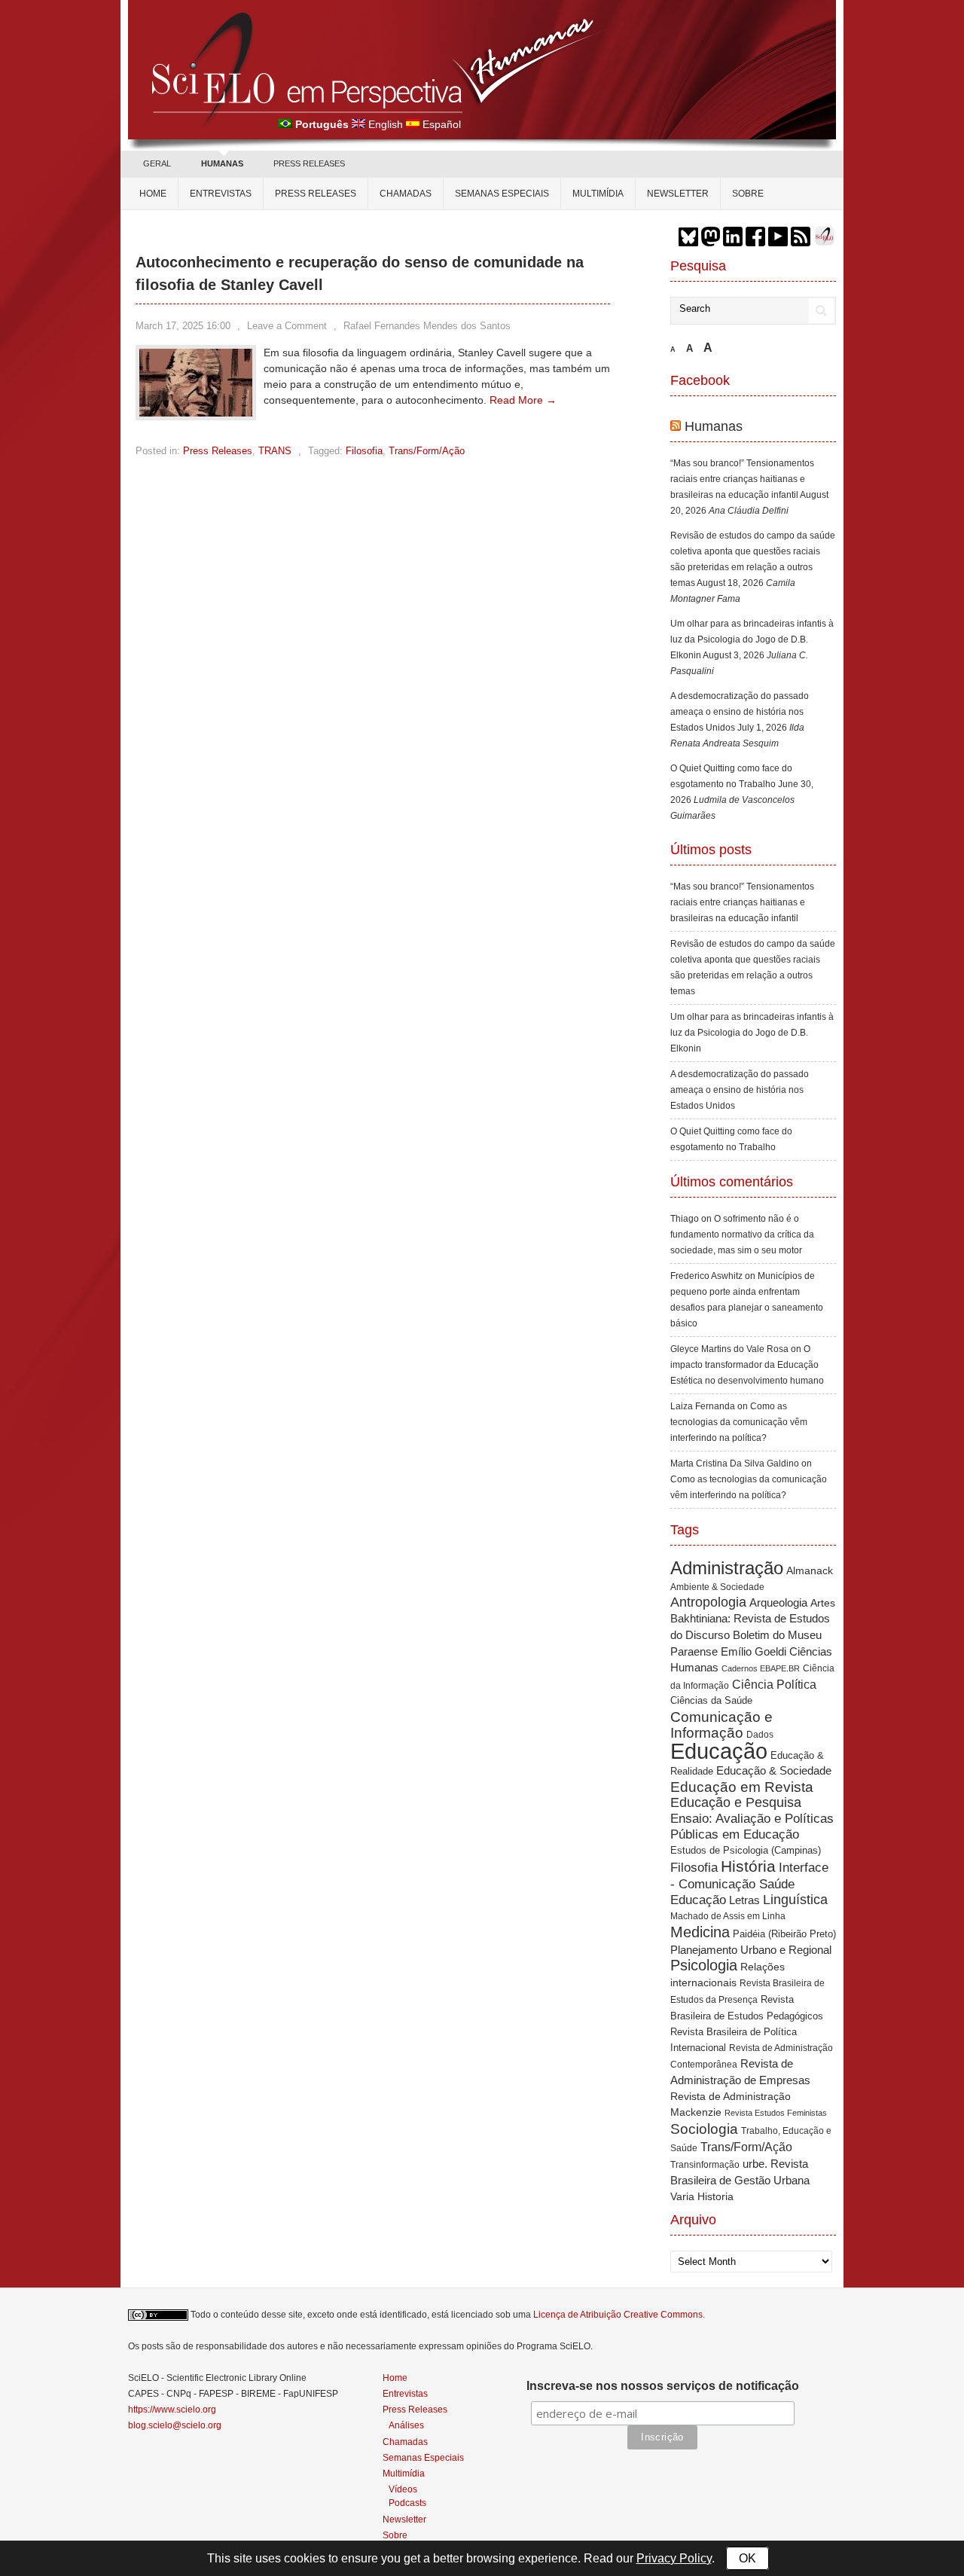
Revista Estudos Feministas (776, 2113)
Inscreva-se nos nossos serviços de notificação (663, 2386)
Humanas (714, 426)
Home (153, 194)
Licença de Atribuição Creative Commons (618, 2315)
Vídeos (403, 2489)
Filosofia (364, 451)
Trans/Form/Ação (427, 451)
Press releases (316, 194)
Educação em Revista (742, 1787)
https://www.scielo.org (172, 2410)
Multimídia (598, 194)
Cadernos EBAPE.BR (761, 1668)
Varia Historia (702, 2196)
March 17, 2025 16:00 (183, 326)
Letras (744, 1900)
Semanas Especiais (502, 194)
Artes (823, 1603)
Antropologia (708, 1602)
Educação (719, 1751)
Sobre (748, 194)
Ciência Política (774, 1685)
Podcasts (407, 2503)
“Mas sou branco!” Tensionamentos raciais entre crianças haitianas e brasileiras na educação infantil (742, 479)
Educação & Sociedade (774, 1771)
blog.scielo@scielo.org (175, 2425)
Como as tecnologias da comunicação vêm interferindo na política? (739, 1422)
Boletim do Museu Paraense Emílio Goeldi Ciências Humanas (751, 1651)
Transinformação (705, 2165)
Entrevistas (221, 194)
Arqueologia (778, 1602)
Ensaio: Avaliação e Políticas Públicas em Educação (752, 1826)
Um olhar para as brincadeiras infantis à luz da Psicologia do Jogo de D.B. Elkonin (752, 639)
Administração (727, 1568)
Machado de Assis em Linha (728, 1916)
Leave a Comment (287, 326)
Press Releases (218, 451)
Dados (760, 1735)
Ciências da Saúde (711, 1701)
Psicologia (704, 1965)
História (748, 1866)
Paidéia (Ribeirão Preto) (784, 1934)
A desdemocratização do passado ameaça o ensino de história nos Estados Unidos (740, 712)
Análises (406, 2425)
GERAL (157, 163)
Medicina (700, 1932)
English (386, 124)
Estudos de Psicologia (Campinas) (746, 1850)
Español (442, 124)
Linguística (795, 1900)
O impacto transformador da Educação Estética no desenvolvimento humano (747, 1365)
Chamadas (406, 194)
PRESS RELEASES (309, 163)
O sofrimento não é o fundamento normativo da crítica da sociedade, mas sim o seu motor (742, 1235)
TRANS (275, 451)
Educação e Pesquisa (736, 1802)
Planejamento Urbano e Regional (751, 1950)
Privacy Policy (674, 2558)
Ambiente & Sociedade (717, 1587)
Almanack (810, 1571)
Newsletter (678, 194)
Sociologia (704, 2129)
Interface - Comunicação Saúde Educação (749, 1883)
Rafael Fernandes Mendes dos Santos (427, 326)
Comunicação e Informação (721, 1725)
